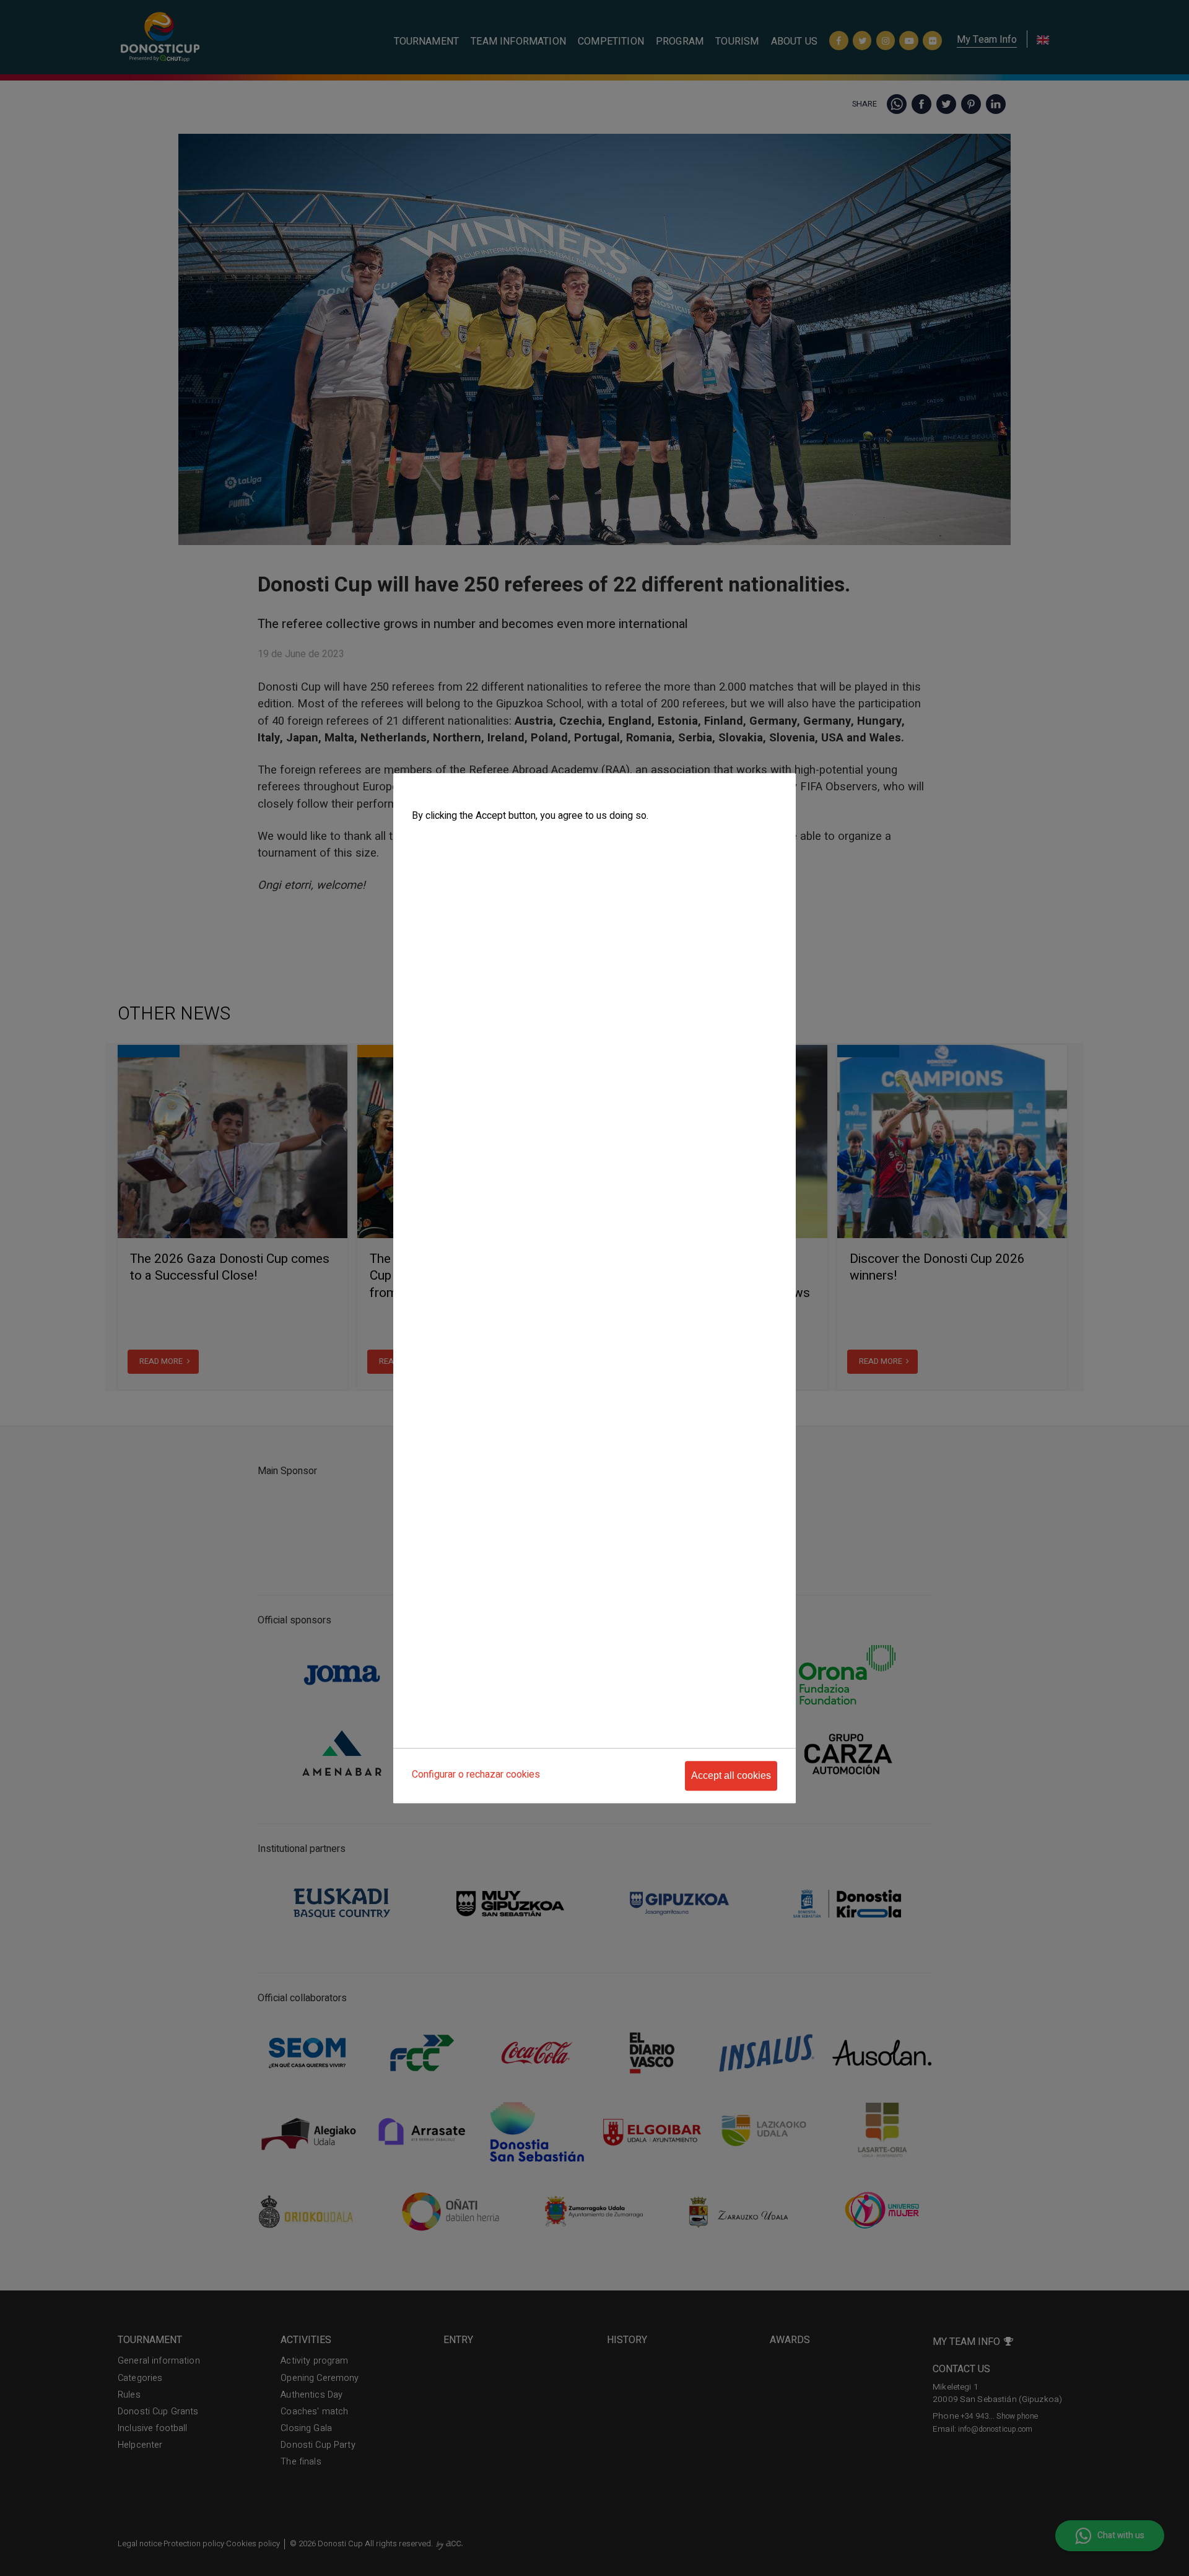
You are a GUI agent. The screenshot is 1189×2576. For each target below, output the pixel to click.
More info (429, 841)
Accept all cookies (731, 1775)
